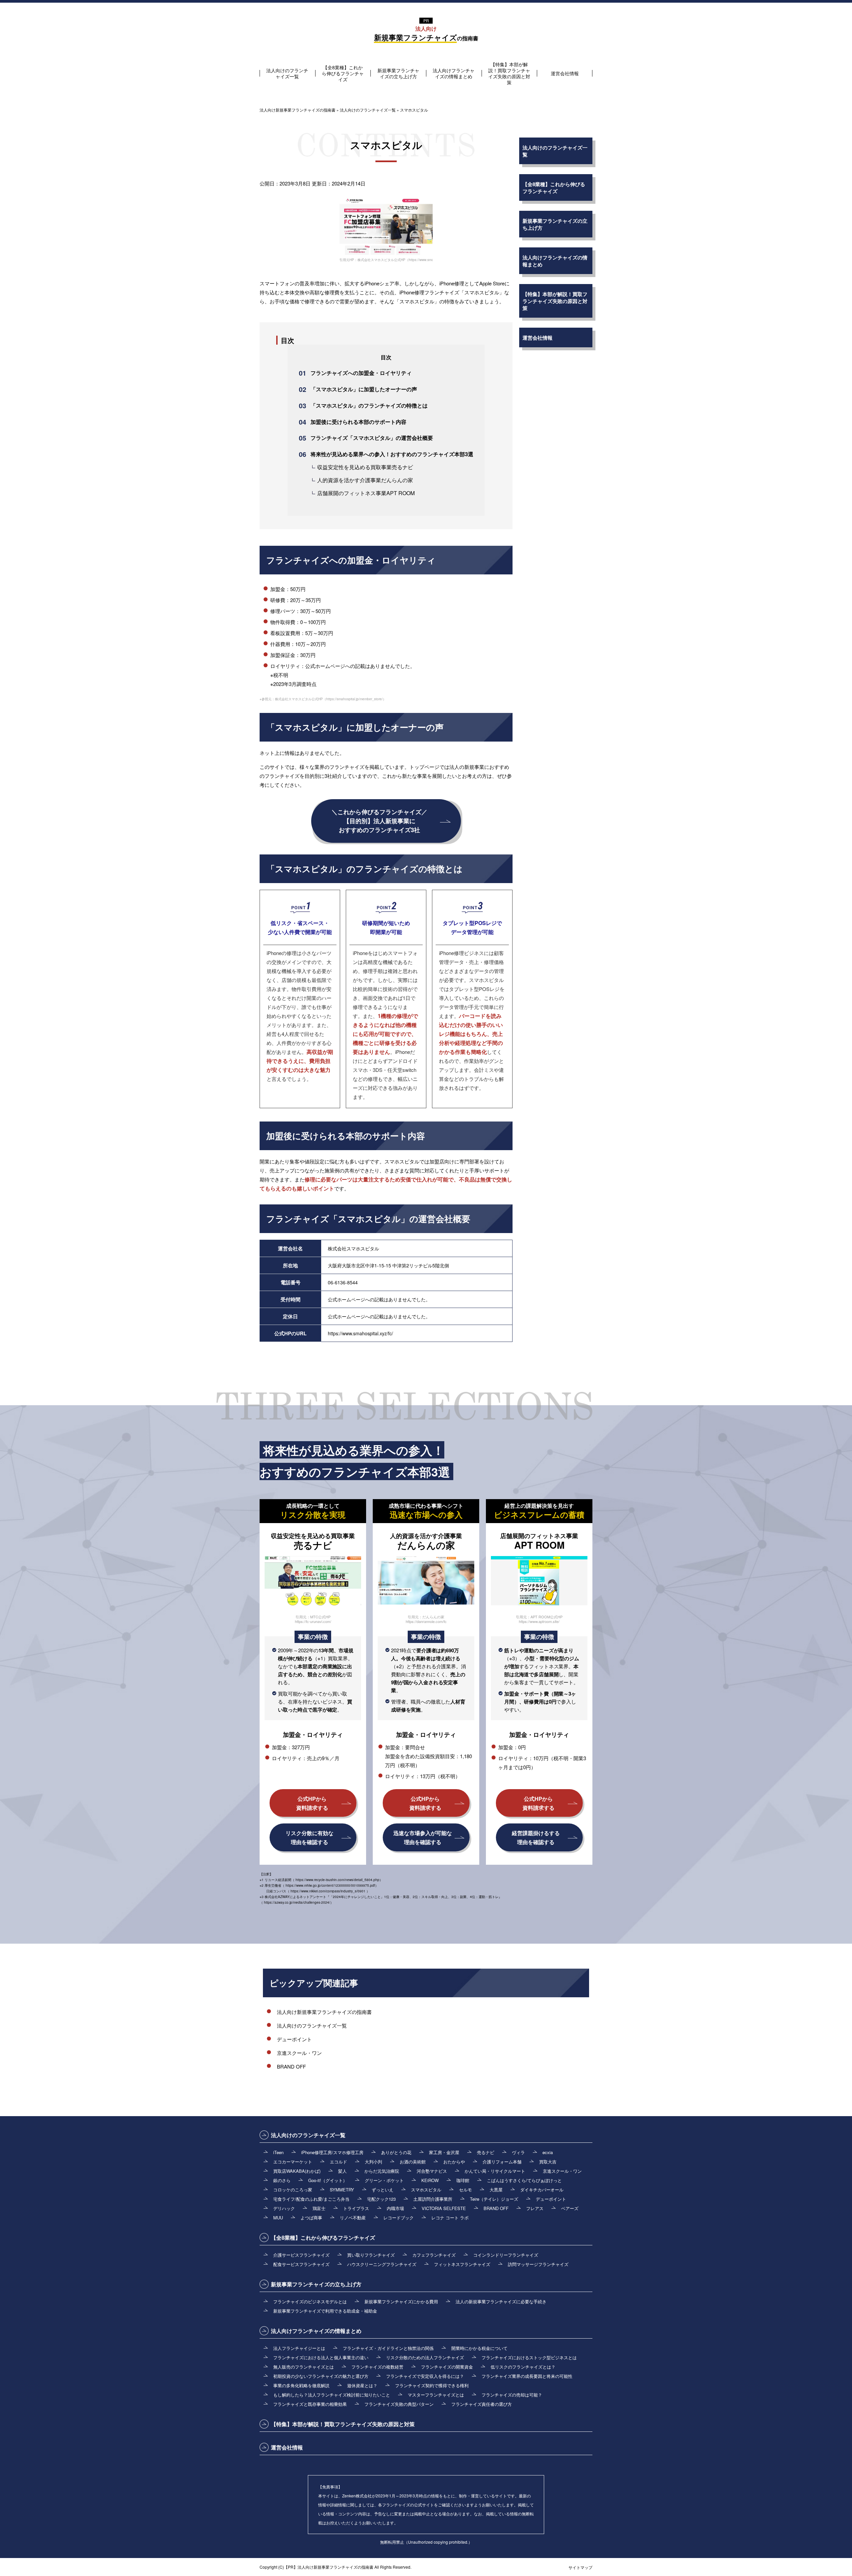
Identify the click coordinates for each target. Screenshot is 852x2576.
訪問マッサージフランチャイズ (538, 2264)
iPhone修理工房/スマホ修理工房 (332, 2152)
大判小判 (373, 2162)
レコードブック (399, 2218)
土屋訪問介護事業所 (433, 2199)
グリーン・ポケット (384, 2180)
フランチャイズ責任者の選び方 (482, 2404)
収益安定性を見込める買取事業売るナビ (365, 467)
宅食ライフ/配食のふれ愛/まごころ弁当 (311, 2199)
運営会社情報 (565, 73)
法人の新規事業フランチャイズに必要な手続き (501, 2301)
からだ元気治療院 (382, 2171)
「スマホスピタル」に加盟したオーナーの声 (364, 389)
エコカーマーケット (293, 2162)
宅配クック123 (381, 2199)
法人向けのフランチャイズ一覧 (287, 73)
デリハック (284, 2208)
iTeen (278, 2152)
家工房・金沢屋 (444, 2152)
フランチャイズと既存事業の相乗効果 (310, 2404)
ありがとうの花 (396, 2152)
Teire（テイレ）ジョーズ (494, 2199)
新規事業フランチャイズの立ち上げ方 (398, 73)
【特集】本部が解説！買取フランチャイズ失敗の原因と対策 (509, 73)
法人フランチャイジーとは (299, 2348)
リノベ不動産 (353, 2218)
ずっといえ (383, 2190)
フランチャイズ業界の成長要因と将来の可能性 (527, 2376)
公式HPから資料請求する (312, 1803)
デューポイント (294, 2039)
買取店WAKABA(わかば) (297, 2171)
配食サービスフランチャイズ (301, 2264)
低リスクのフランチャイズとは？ (523, 2367)
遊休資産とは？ (362, 2385)
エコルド (338, 2162)
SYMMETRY (342, 2190)
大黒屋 (496, 2190)
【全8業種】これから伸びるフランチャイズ (343, 73)
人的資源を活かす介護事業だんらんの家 (365, 480)
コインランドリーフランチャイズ (506, 2255)
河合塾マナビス (432, 2171)
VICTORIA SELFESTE (444, 2208)
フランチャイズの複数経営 (377, 2367)
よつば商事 (311, 2218)
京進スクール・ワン (299, 2053)
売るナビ (486, 2152)
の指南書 (426, 34)
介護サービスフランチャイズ (301, 2255)
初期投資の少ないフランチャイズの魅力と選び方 (321, 2376)
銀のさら (282, 2180)
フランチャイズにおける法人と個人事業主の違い (321, 2357)
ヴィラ (518, 2152)
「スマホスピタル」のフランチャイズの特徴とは (369, 405)
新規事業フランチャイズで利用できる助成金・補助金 (325, 2311)
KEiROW (430, 2180)
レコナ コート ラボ (450, 2218)
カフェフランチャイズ (434, 2255)
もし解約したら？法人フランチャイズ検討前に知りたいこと (332, 2395)
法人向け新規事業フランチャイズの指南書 (324, 2012)
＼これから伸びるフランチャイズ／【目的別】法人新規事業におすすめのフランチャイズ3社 (379, 821)
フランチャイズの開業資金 (447, 2367)
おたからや (454, 2162)
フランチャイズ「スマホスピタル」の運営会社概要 (372, 438)
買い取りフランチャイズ (371, 2255)
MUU (278, 2218)
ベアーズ (570, 2208)
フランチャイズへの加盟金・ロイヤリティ (361, 373)
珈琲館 (463, 2180)
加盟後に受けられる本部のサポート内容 (358, 422)
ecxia (548, 2152)
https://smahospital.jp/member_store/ (354, 699)
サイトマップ (580, 2567)
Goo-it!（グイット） (328, 2180)
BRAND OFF (291, 2066)
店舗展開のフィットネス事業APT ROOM (366, 493)
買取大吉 (548, 2162)
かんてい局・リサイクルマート (495, 2171)
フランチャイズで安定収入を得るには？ (425, 2376)
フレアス (535, 2208)
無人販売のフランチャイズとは (304, 2367)
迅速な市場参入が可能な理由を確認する (423, 1837)
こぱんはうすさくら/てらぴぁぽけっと (524, 2180)
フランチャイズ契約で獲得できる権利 (432, 2385)
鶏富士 (319, 2208)
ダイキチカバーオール (542, 2190)
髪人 (342, 2171)
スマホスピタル (426, 2190)
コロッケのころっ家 (293, 2190)
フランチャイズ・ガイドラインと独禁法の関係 (388, 2348)
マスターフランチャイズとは (436, 2395)
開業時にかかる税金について (479, 2348)
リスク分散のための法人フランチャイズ (425, 2357)
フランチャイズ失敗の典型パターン (399, 2404)
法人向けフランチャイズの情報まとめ (454, 73)
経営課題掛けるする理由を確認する (536, 1837)
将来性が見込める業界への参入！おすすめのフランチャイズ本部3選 (392, 454)
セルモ (465, 2190)
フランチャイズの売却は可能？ (512, 2395)
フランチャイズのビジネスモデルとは (310, 2301)
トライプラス (356, 2208)
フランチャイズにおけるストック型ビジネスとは (529, 2357)
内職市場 (395, 2208)
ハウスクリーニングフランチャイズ (382, 2264)
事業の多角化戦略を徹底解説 (301, 2385)
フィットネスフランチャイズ (462, 2264)
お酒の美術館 (413, 2162)
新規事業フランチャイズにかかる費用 (401, 2301)
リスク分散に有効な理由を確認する (310, 1837)
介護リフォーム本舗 (502, 2162)
